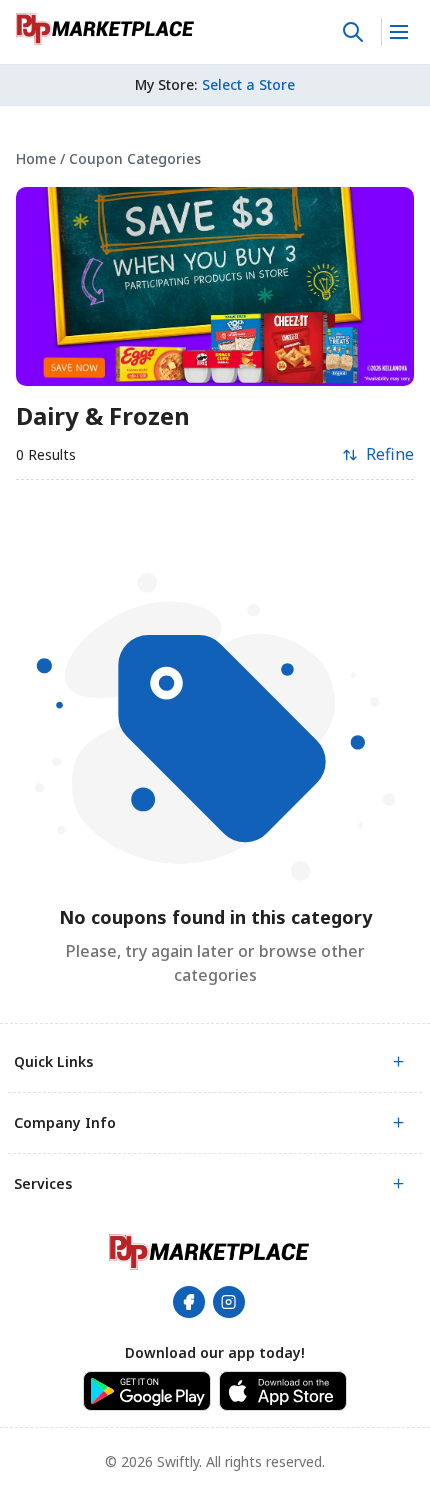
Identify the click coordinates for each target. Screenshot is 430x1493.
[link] (105, 29)
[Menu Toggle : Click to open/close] (397, 32)
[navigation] (215, 158)
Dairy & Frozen (103, 416)
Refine (390, 454)
